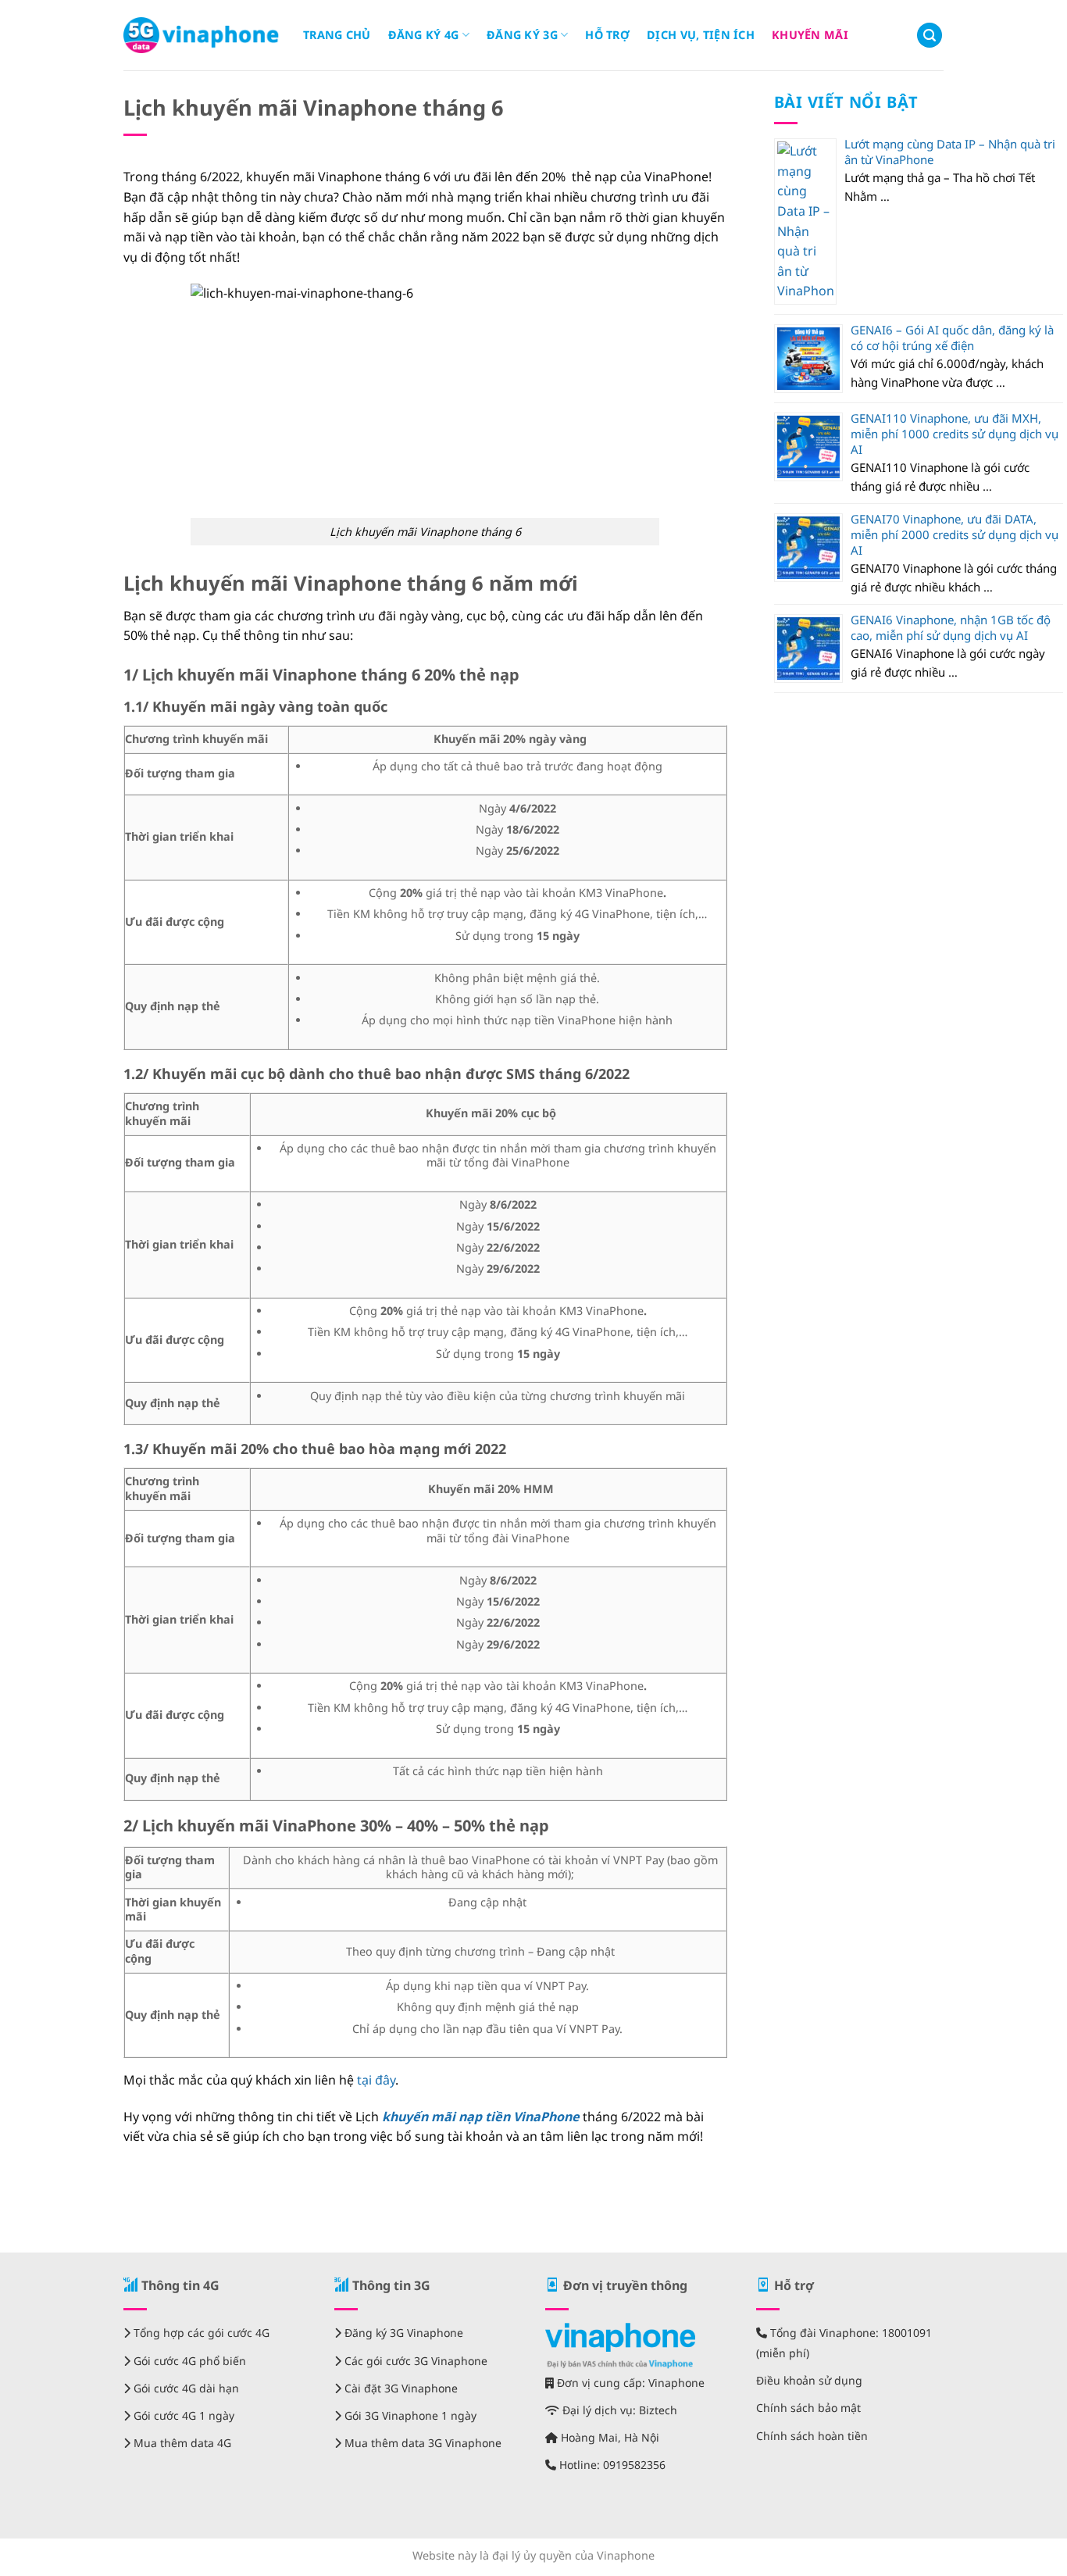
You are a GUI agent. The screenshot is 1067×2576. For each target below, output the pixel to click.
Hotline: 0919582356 (611, 2465)
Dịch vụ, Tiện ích (701, 35)
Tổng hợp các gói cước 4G (200, 2333)
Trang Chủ (337, 35)
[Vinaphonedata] (202, 35)
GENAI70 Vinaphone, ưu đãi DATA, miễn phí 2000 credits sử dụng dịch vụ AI (955, 534)
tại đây (376, 2080)
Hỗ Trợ (607, 35)
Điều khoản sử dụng (809, 2380)
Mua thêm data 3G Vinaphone (421, 2443)
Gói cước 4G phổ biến (188, 2361)
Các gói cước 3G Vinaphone (414, 2361)
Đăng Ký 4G (424, 35)
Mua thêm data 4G (181, 2443)
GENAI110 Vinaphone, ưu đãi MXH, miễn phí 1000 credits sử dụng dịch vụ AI (955, 434)
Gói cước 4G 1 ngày (182, 2415)
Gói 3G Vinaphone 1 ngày (409, 2415)
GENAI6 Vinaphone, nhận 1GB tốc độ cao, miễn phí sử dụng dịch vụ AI (951, 627)
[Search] (930, 36)
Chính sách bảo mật (808, 2408)
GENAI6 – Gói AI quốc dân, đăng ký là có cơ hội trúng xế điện (952, 338)
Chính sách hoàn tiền (812, 2436)
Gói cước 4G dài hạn (185, 2388)
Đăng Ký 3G (522, 35)
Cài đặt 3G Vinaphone (400, 2388)
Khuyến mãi (810, 35)
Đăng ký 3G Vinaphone (402, 2333)
